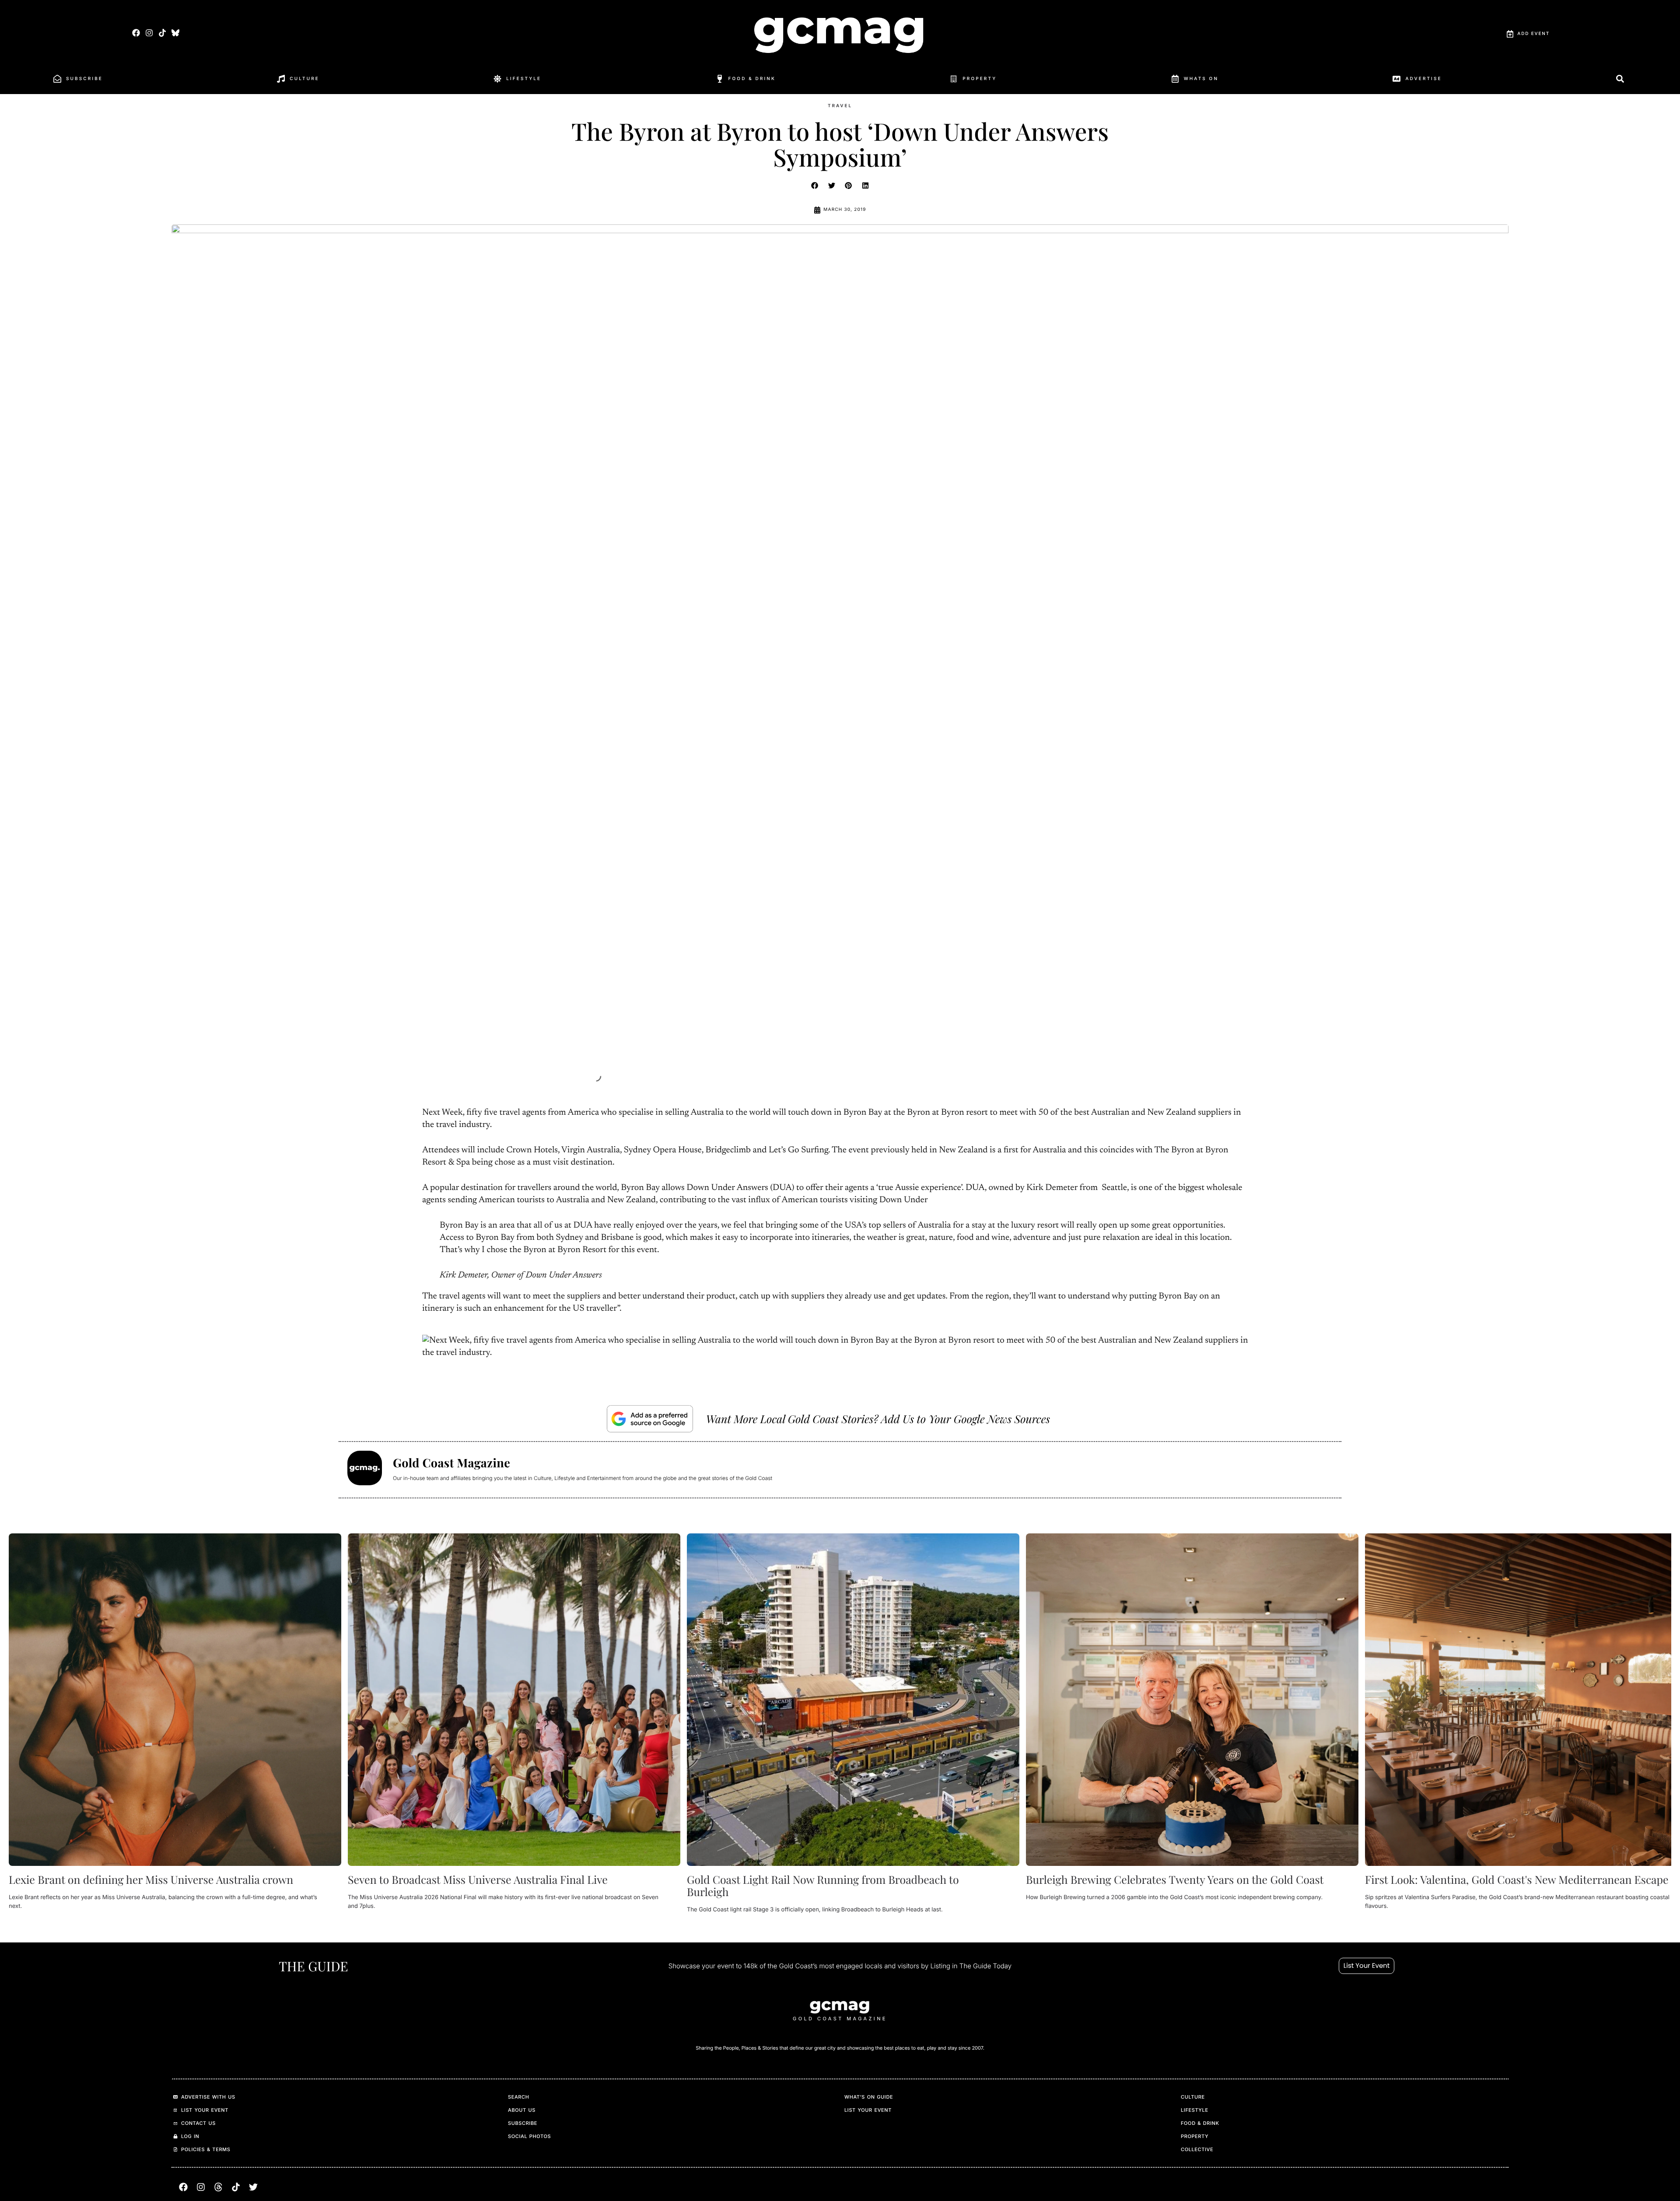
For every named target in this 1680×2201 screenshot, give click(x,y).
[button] (815, 185)
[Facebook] (136, 33)
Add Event (1533, 34)
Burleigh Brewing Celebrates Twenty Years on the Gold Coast (1175, 1880)
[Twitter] (253, 2187)
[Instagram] (149, 33)
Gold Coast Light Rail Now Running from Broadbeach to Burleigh (823, 1886)
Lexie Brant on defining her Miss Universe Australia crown (151, 1880)
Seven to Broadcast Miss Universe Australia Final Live (478, 1880)
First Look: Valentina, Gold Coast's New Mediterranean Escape (1517, 1880)
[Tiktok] (162, 33)
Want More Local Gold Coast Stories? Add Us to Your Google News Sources (878, 1419)
